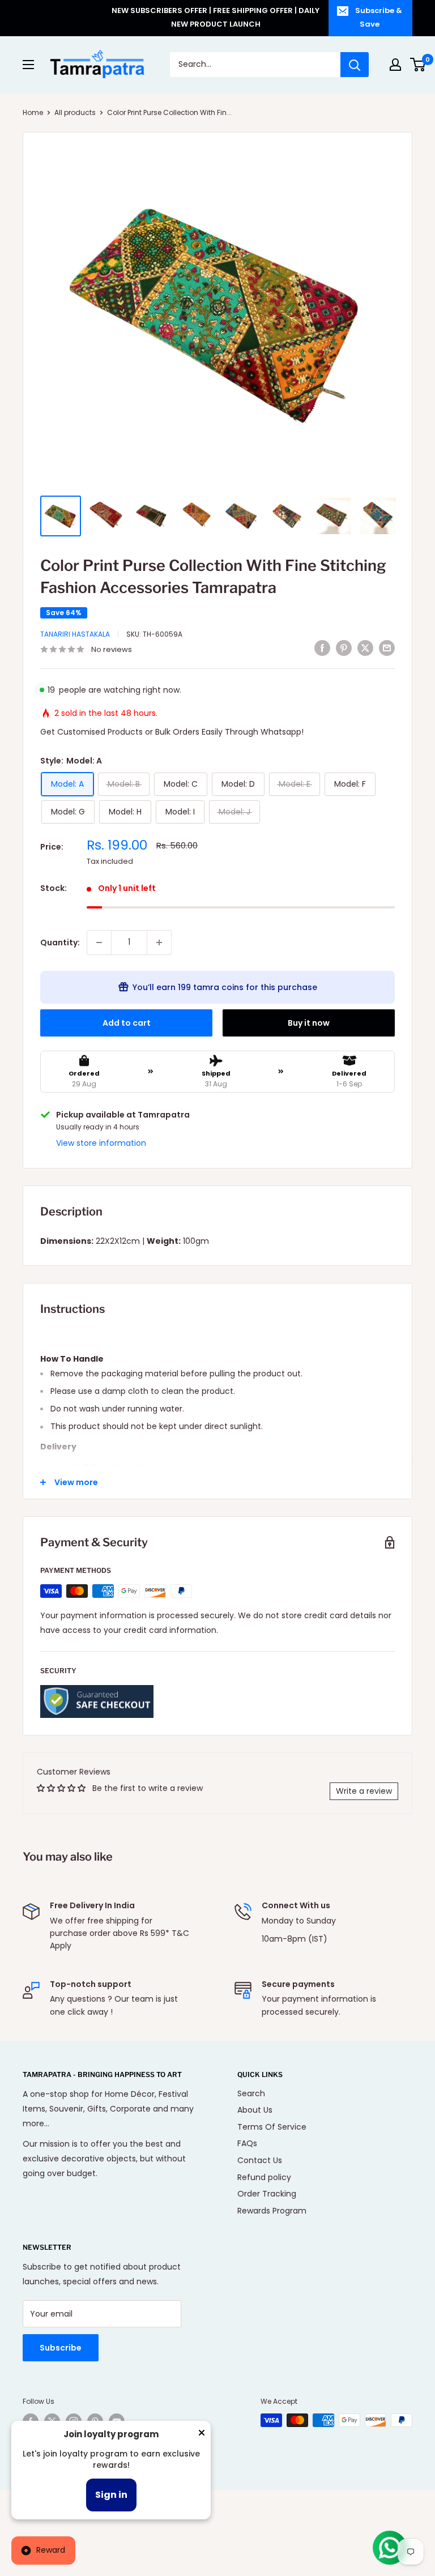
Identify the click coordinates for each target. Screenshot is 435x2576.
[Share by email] (387, 648)
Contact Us (260, 2160)
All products (75, 112)
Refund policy (264, 2177)
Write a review (364, 1791)
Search (251, 2093)
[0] (418, 65)
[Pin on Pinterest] (344, 648)
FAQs (247, 2143)
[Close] (202, 2435)
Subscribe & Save (379, 17)
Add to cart (127, 1023)
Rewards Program (272, 2211)
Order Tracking (267, 2194)
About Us (255, 2110)
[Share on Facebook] (322, 648)
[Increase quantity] (159, 942)
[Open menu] (28, 65)
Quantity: (60, 942)
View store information (101, 1143)
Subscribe (61, 2348)
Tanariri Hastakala (75, 634)
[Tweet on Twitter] (365, 648)
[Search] (355, 65)
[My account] (395, 65)
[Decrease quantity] (99, 942)
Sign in (111, 2495)
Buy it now (309, 1023)
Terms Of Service (272, 2127)
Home (33, 112)
